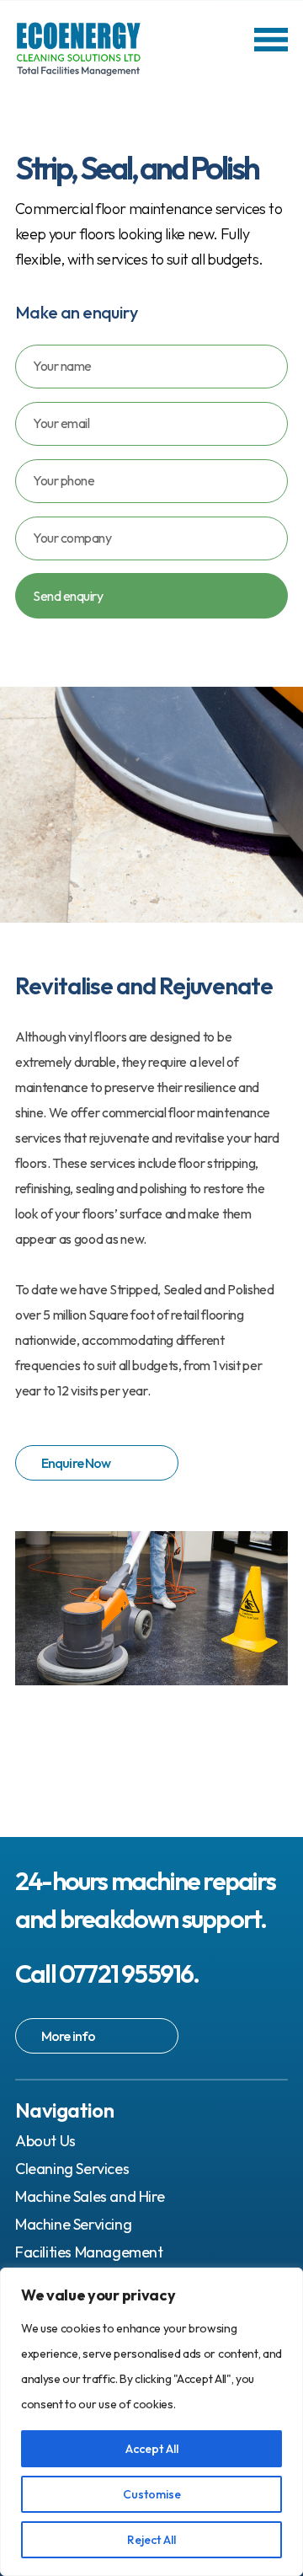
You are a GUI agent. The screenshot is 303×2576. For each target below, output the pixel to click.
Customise (152, 2494)
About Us (45, 2141)
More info (68, 2036)
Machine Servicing (73, 2224)
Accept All (152, 2449)
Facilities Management (89, 2252)
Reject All (151, 2540)
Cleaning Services (72, 2169)
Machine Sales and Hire (90, 2196)
